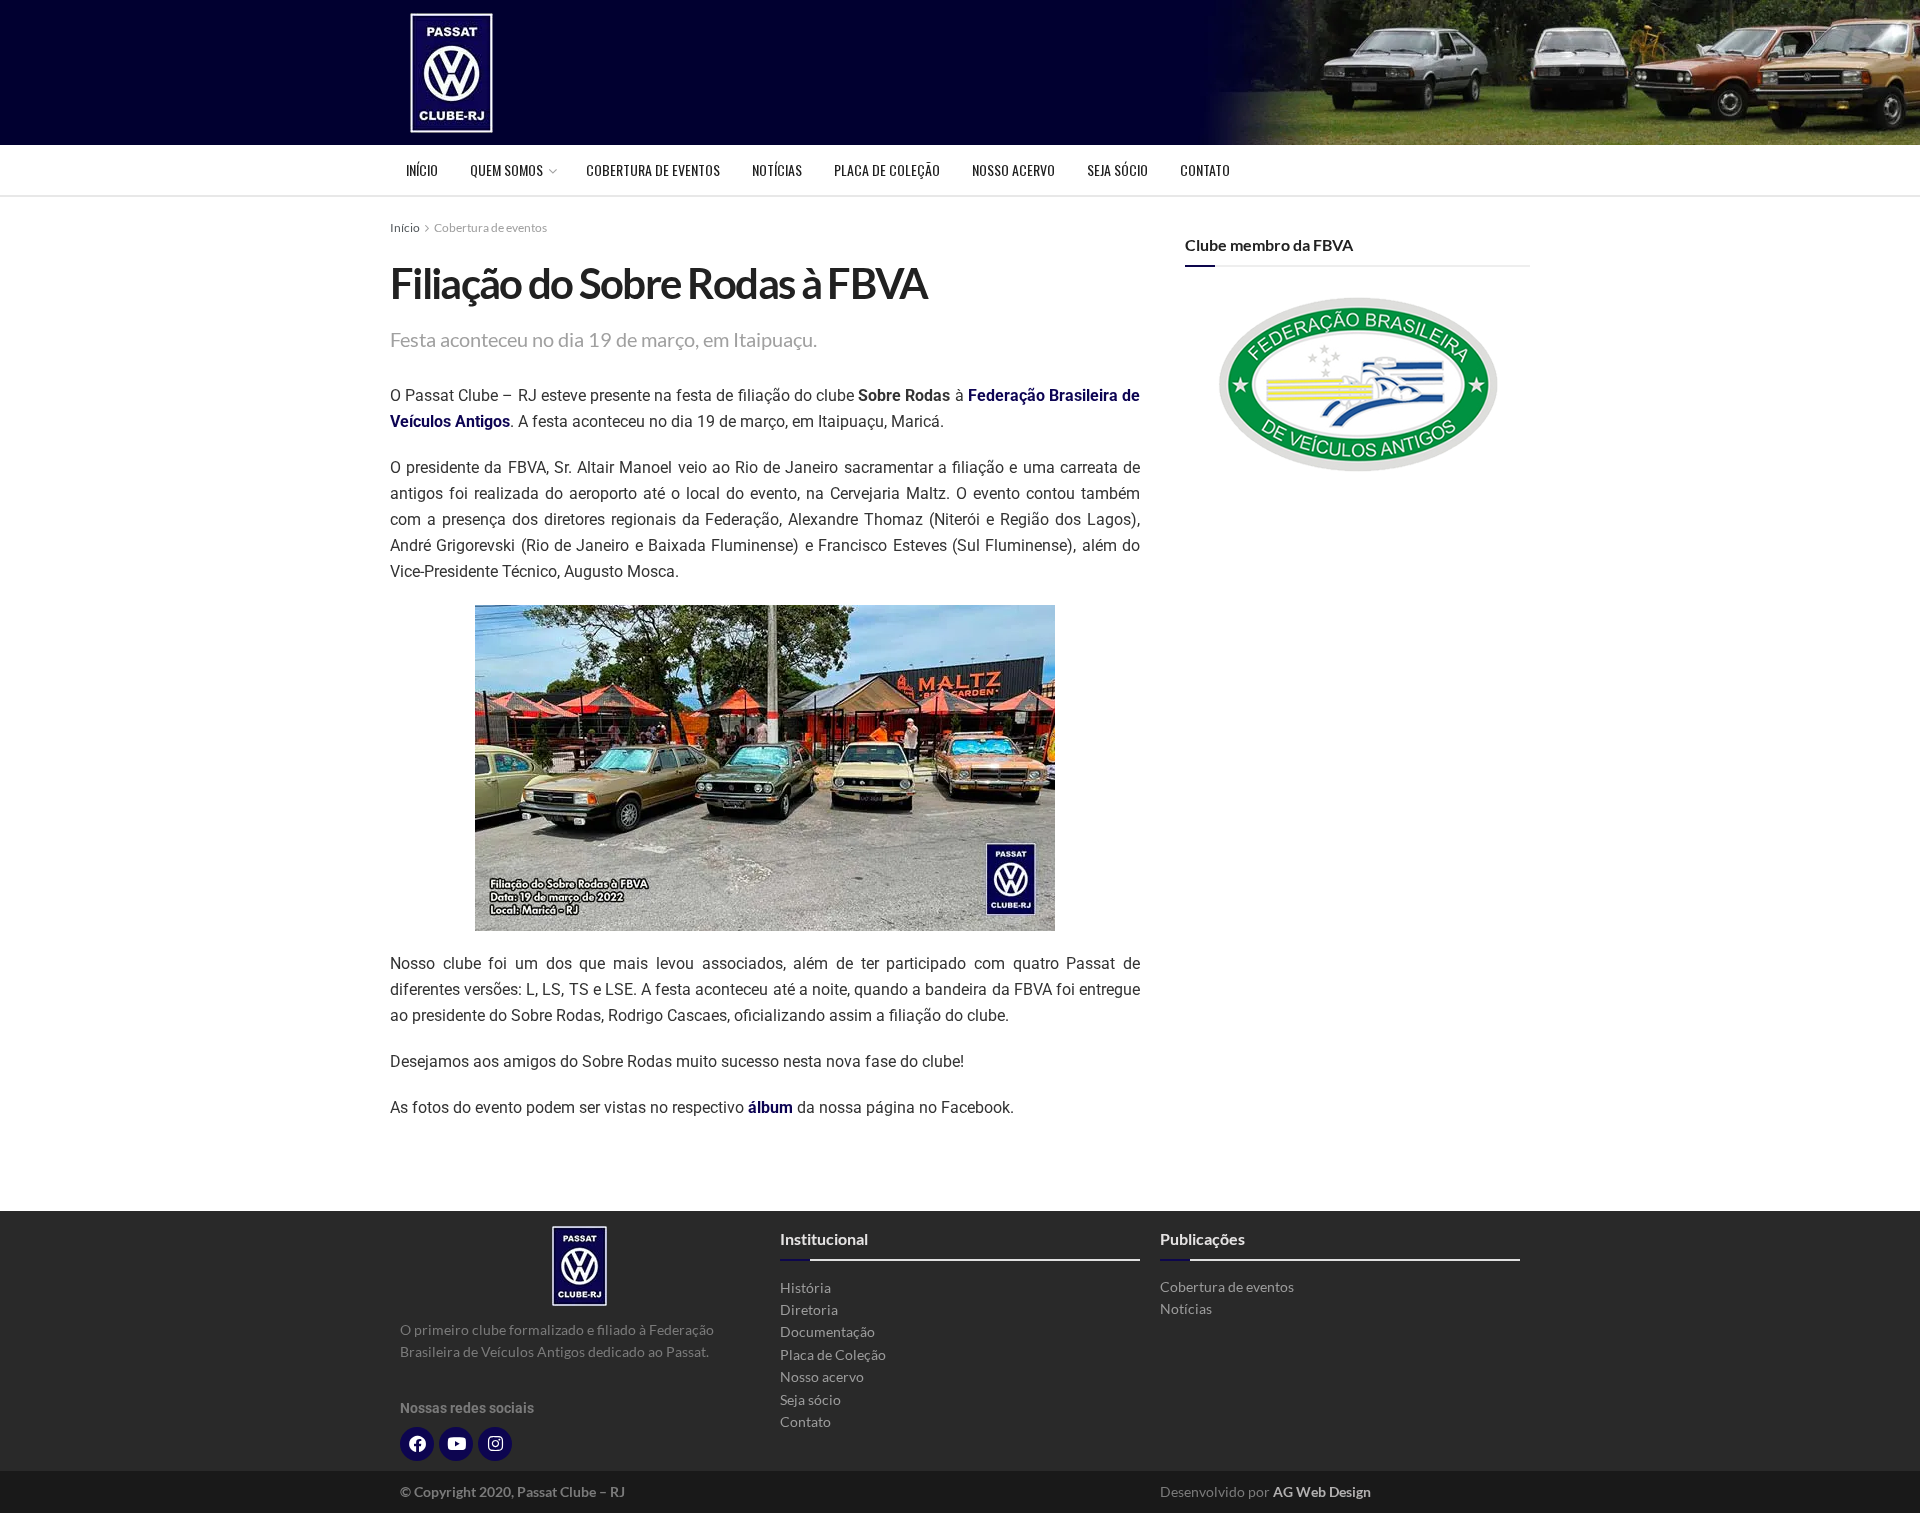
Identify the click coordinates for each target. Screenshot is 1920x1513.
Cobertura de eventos (653, 169)
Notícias (777, 169)
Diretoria (809, 1309)
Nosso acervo (1013, 169)
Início (422, 169)
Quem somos (506, 169)
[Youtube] (456, 1444)
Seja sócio (1117, 169)
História (805, 1287)
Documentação (827, 1331)
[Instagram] (495, 1444)
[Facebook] (417, 1444)
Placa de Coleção (887, 169)
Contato (1205, 169)
